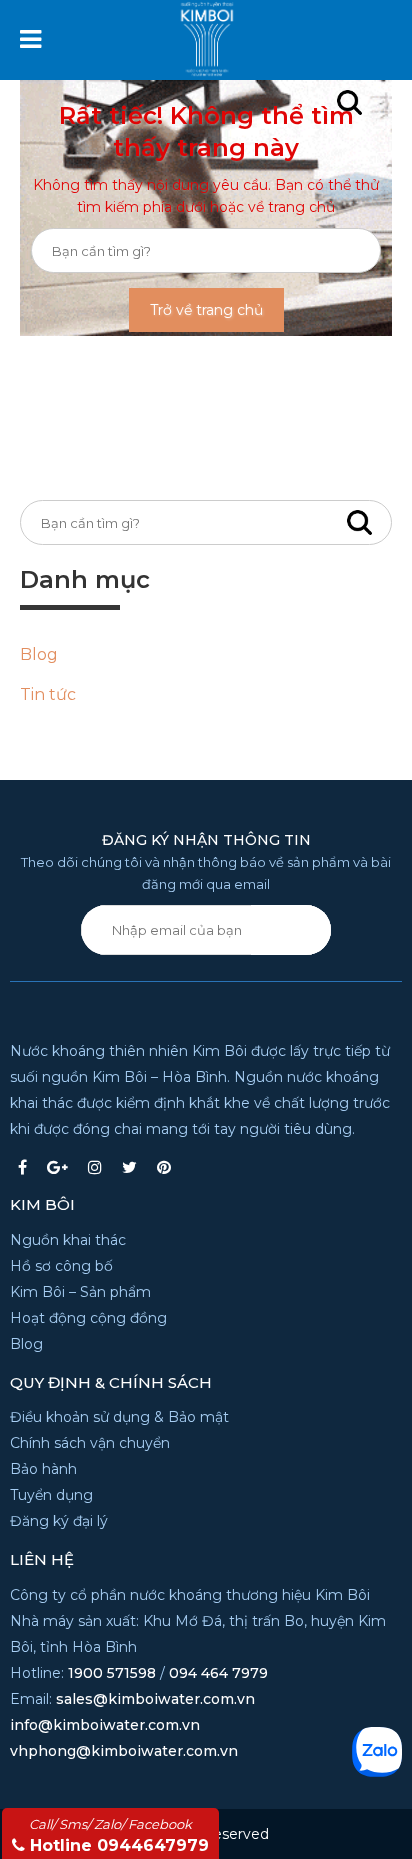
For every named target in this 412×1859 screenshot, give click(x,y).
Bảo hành (43, 1469)
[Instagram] (95, 1167)
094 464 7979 (218, 1673)
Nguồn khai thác (68, 1240)
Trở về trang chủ (206, 310)
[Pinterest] (164, 1167)
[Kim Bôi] (231, 31)
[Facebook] (22, 1167)
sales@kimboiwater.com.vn (155, 1699)
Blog (39, 654)
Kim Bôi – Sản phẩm (80, 1292)
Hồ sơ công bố (61, 1266)
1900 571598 (112, 1673)
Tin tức (48, 694)
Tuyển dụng (51, 1495)
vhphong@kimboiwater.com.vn (124, 1751)
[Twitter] (129, 1167)
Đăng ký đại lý (59, 1521)
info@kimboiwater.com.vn (105, 1725)
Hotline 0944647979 (119, 1835)
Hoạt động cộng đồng (88, 1318)
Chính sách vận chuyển (90, 1443)
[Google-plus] (57, 1167)
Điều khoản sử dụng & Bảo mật (119, 1417)
